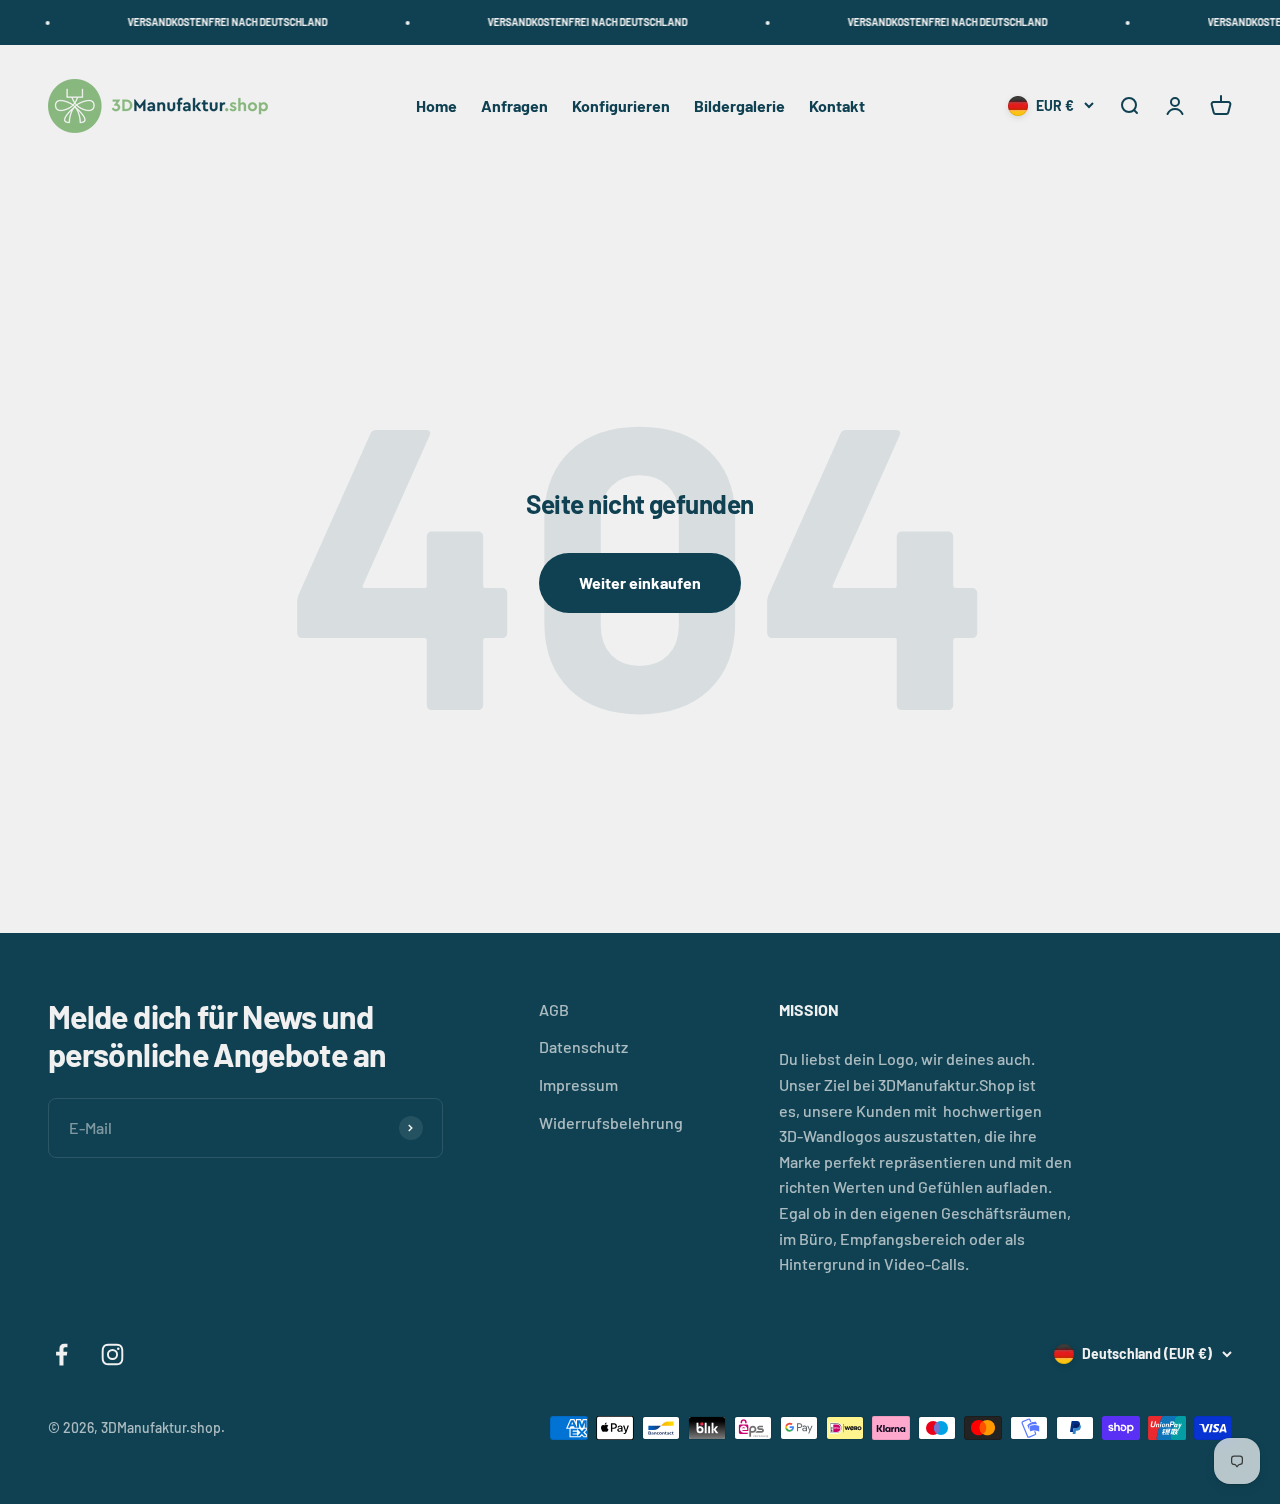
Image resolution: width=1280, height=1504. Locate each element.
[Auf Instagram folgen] (112, 1354)
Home (436, 105)
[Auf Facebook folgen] (61, 1354)
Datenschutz (583, 1046)
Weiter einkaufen (640, 582)
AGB (554, 1009)
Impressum (578, 1084)
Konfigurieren (621, 105)
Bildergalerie (739, 105)
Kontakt (837, 105)
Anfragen (514, 105)
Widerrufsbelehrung (611, 1122)
